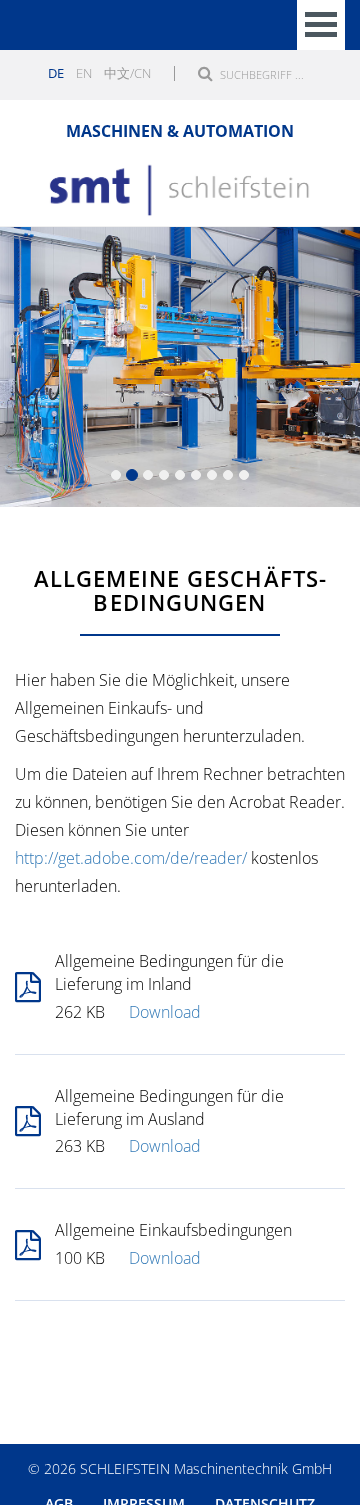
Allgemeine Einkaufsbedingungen (173, 1230)
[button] (27, 366)
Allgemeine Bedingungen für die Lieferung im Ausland (169, 1107)
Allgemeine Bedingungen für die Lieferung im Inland (169, 972)
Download (165, 1012)
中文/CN (127, 73)
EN (84, 73)
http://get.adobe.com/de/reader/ (131, 858)
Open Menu (321, 25)
